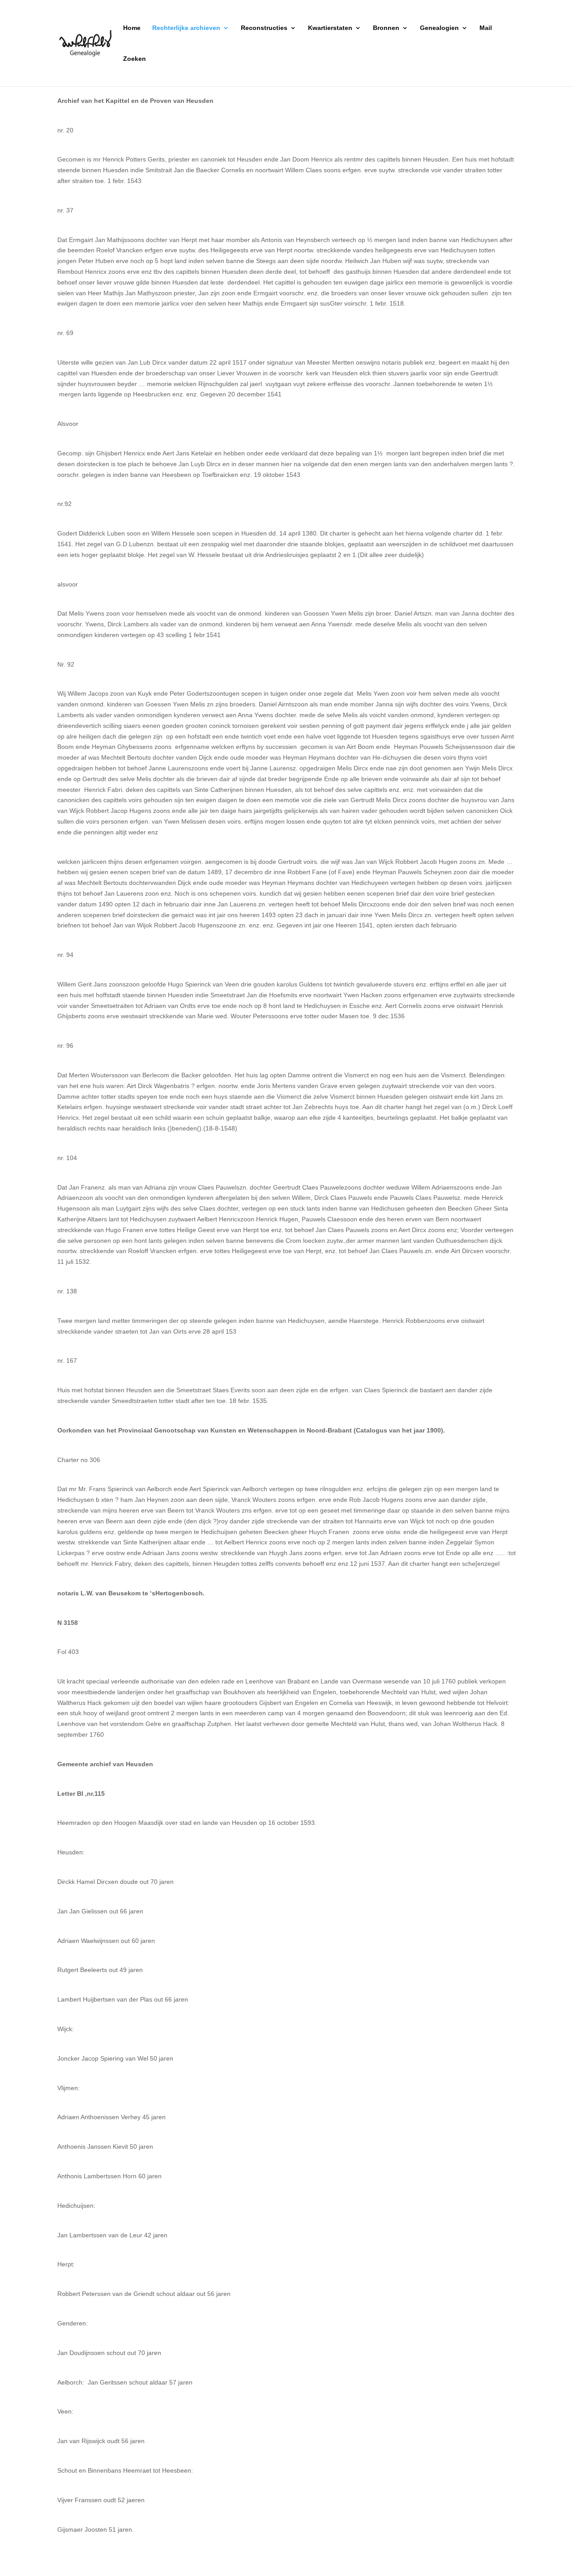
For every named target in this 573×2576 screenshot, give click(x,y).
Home (132, 28)
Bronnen (386, 28)
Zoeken (135, 59)
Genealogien (439, 28)
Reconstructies (264, 28)
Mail (486, 28)
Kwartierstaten (330, 28)
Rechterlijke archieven (186, 28)
